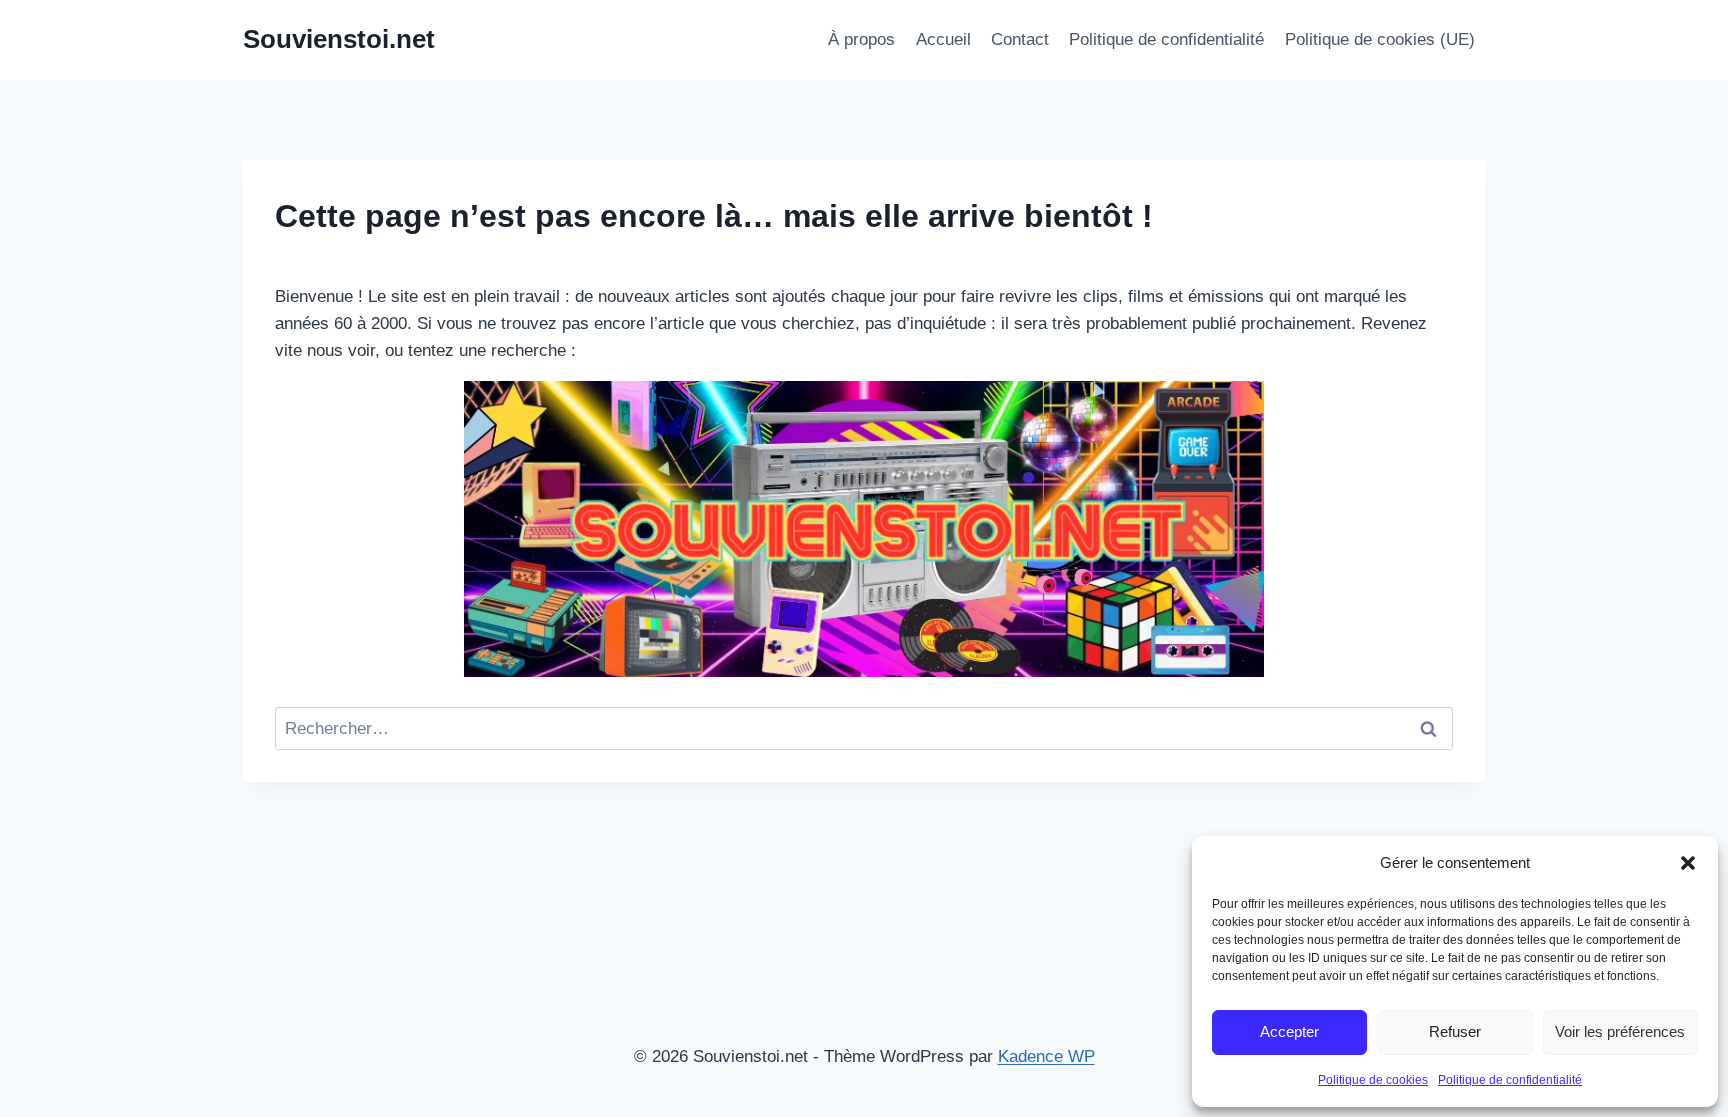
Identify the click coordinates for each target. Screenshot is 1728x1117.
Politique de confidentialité (1510, 1080)
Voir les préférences (1620, 1031)
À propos (861, 39)
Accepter (1289, 1031)
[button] (1688, 863)
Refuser (1455, 1031)
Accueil (943, 39)
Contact (1020, 39)
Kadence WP (1046, 1056)
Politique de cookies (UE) (1380, 39)
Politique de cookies (1373, 1080)
